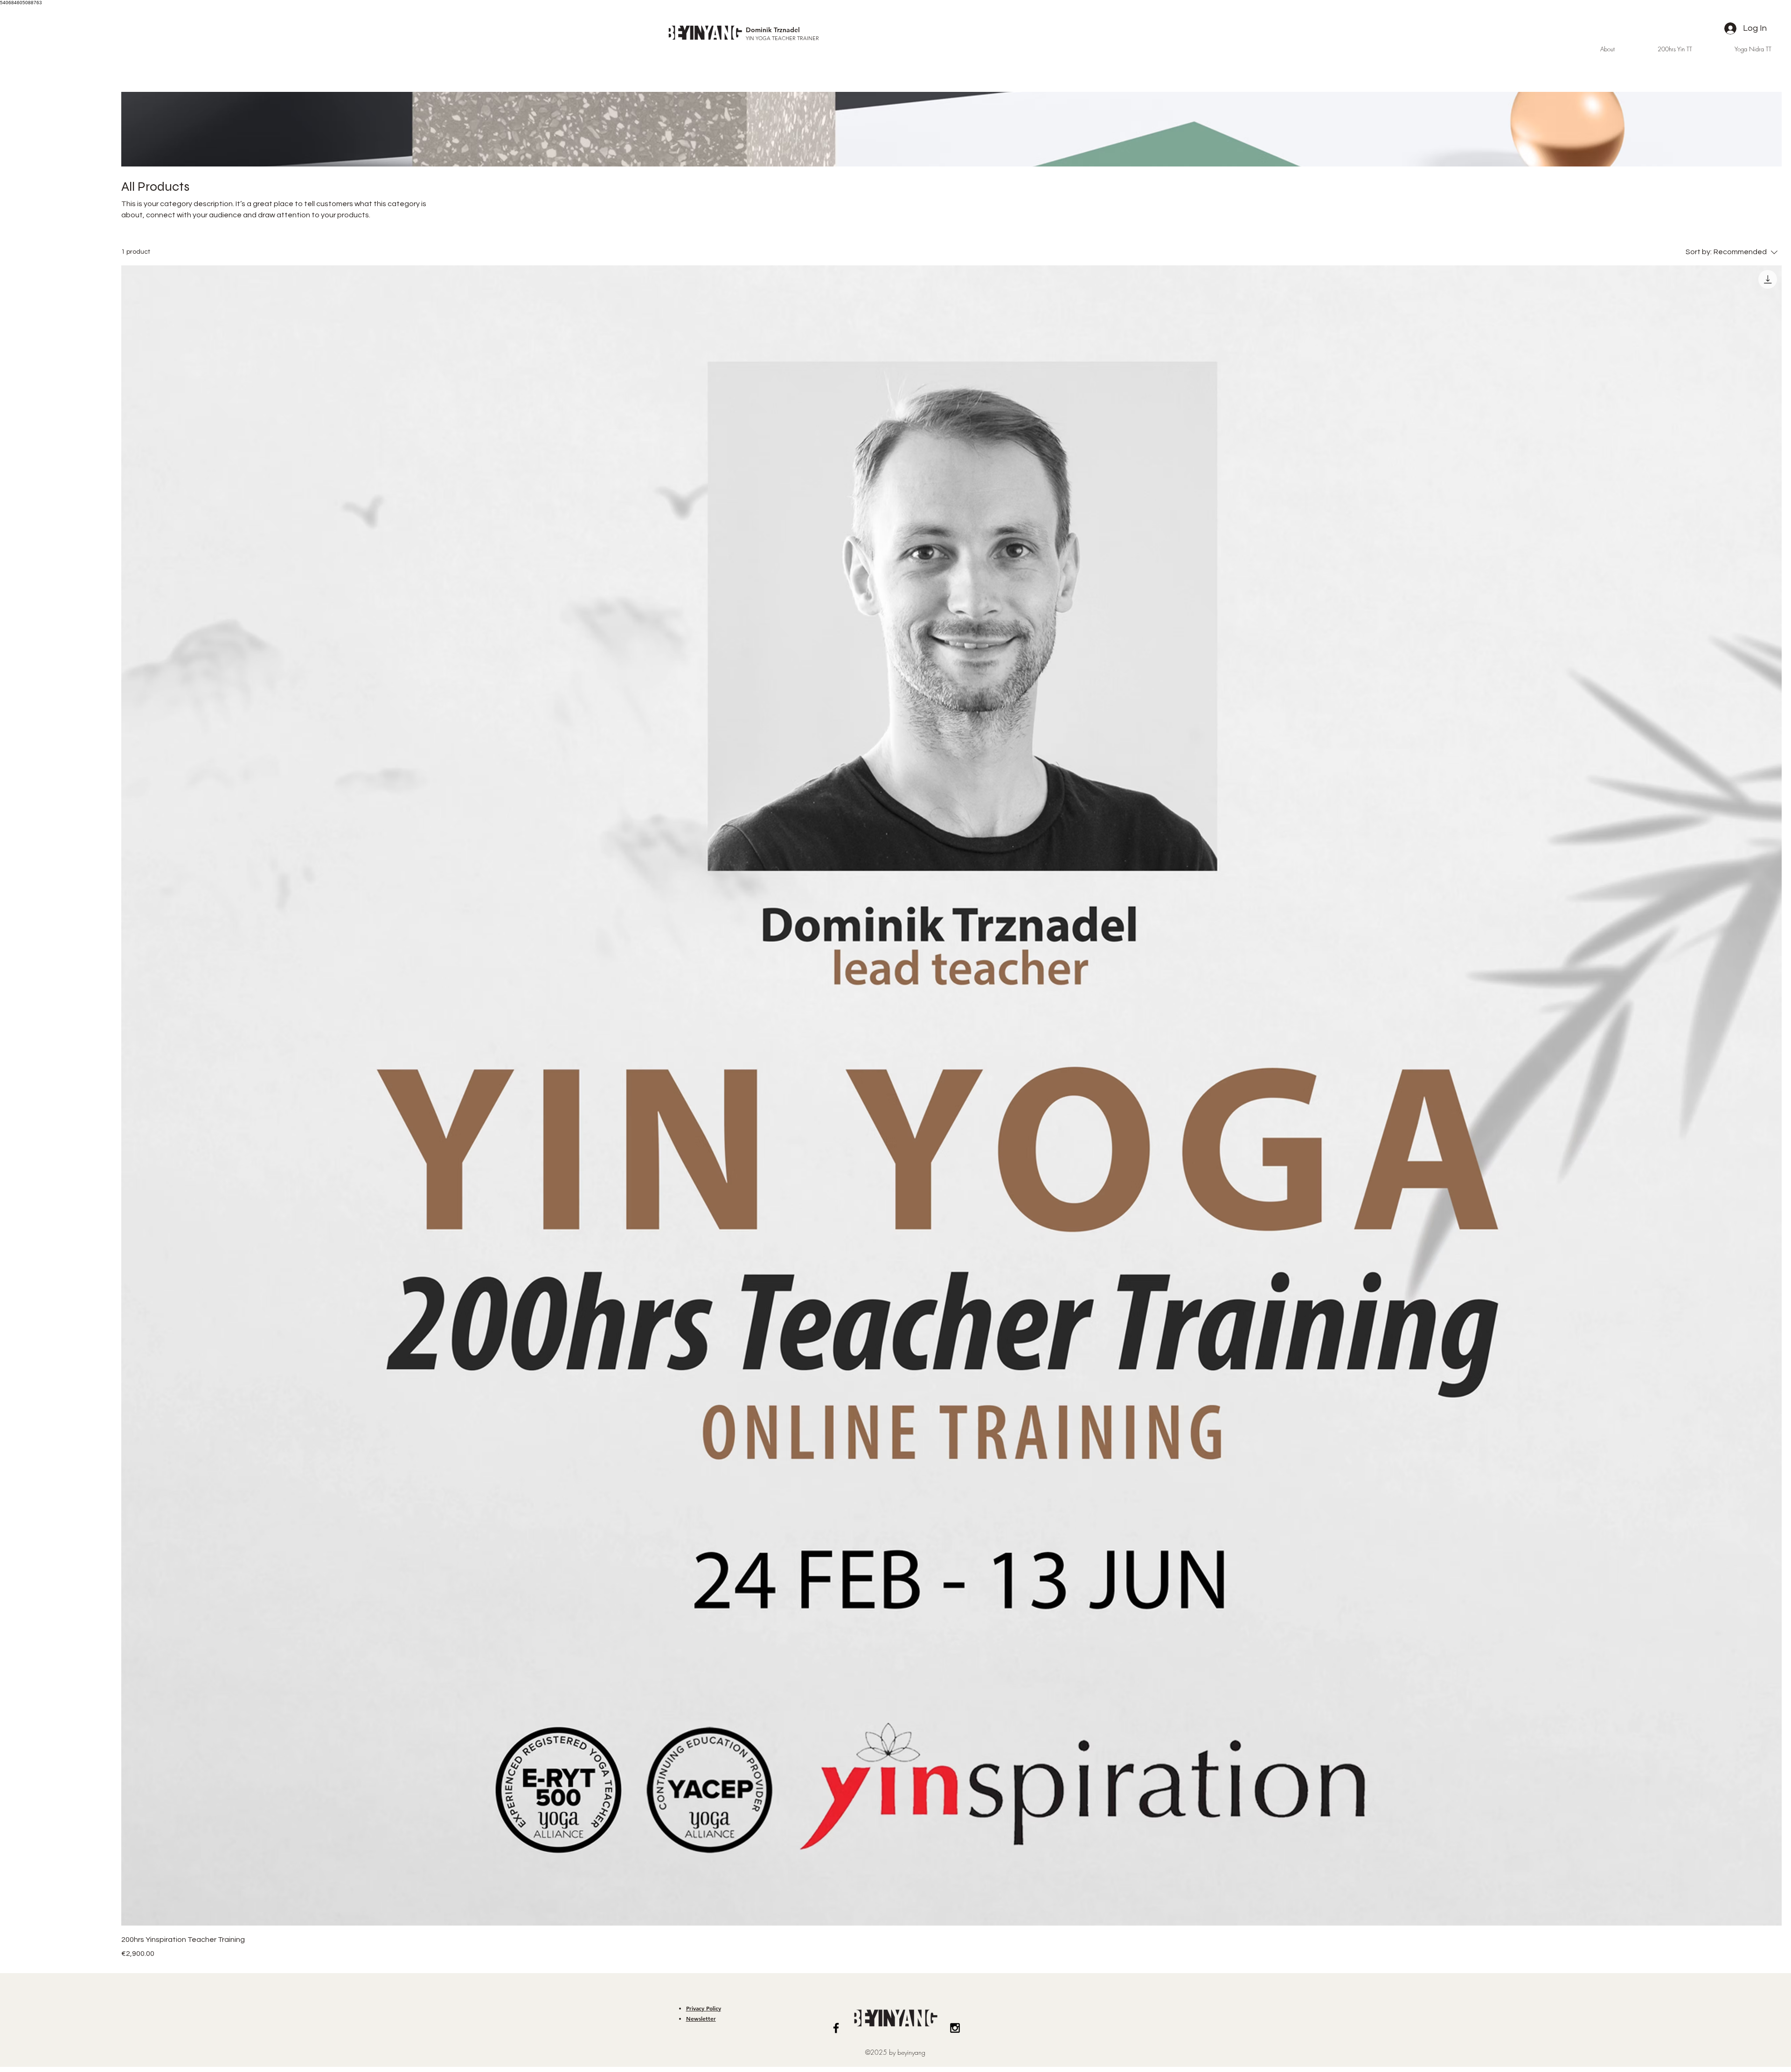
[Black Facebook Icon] (836, 2028)
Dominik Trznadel (773, 30)
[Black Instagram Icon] (955, 2028)
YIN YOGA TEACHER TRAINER (782, 38)
